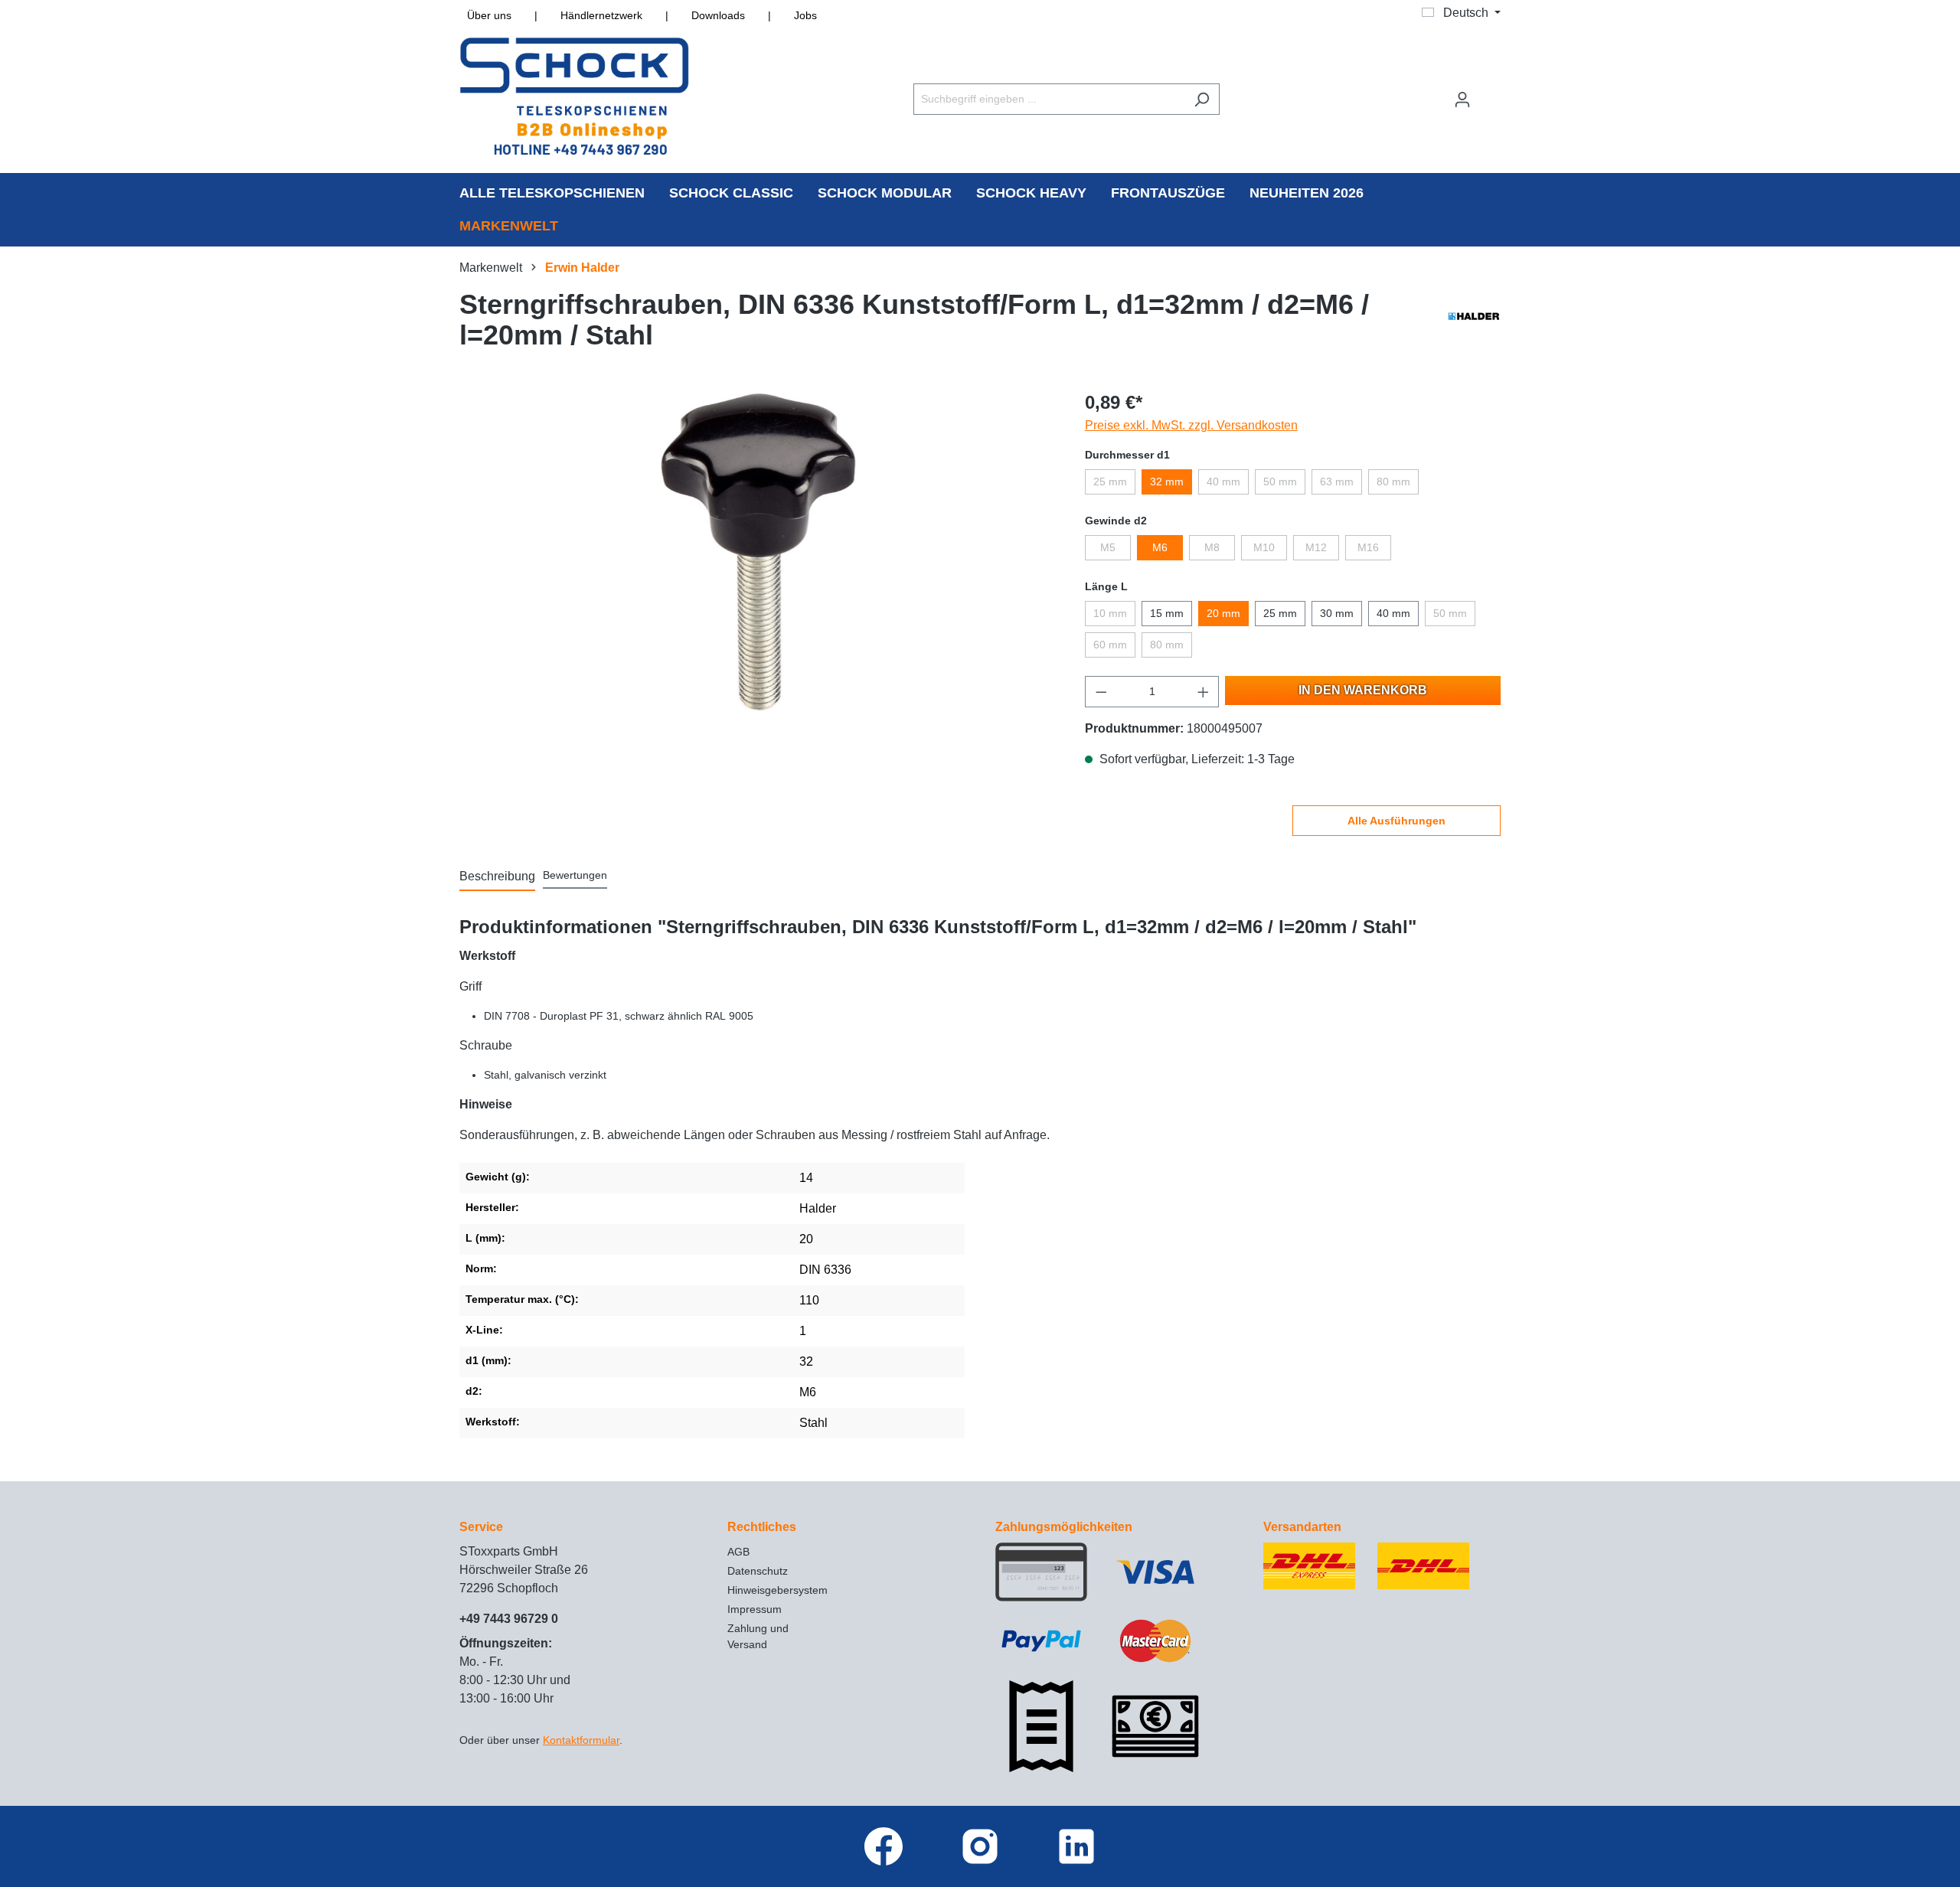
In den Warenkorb (1363, 690)
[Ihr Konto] (1462, 100)
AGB (738, 1552)
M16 (1368, 547)
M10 (1264, 547)
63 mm (1337, 482)
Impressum (755, 1609)
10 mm (1110, 613)
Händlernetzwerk (601, 15)
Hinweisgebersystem (777, 1590)
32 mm (1167, 482)
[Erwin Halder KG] (1474, 324)
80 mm (1393, 482)
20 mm (1223, 613)
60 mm (1110, 645)
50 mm (1280, 482)
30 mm (1337, 613)
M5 (1108, 547)
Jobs (805, 15)
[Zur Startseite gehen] (574, 96)
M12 (1316, 547)
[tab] (497, 877)
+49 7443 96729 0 (509, 1619)
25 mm (1110, 482)
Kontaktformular (581, 1740)
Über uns (489, 15)
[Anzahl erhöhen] (1204, 692)
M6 (1160, 547)
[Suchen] (1202, 99)
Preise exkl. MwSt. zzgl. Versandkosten (1191, 425)
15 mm (1167, 613)
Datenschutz (758, 1571)
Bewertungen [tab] (575, 875)
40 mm (1223, 482)
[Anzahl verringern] (1101, 692)
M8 (1212, 547)
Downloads (718, 15)
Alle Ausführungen (1396, 821)
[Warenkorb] (1491, 93)
